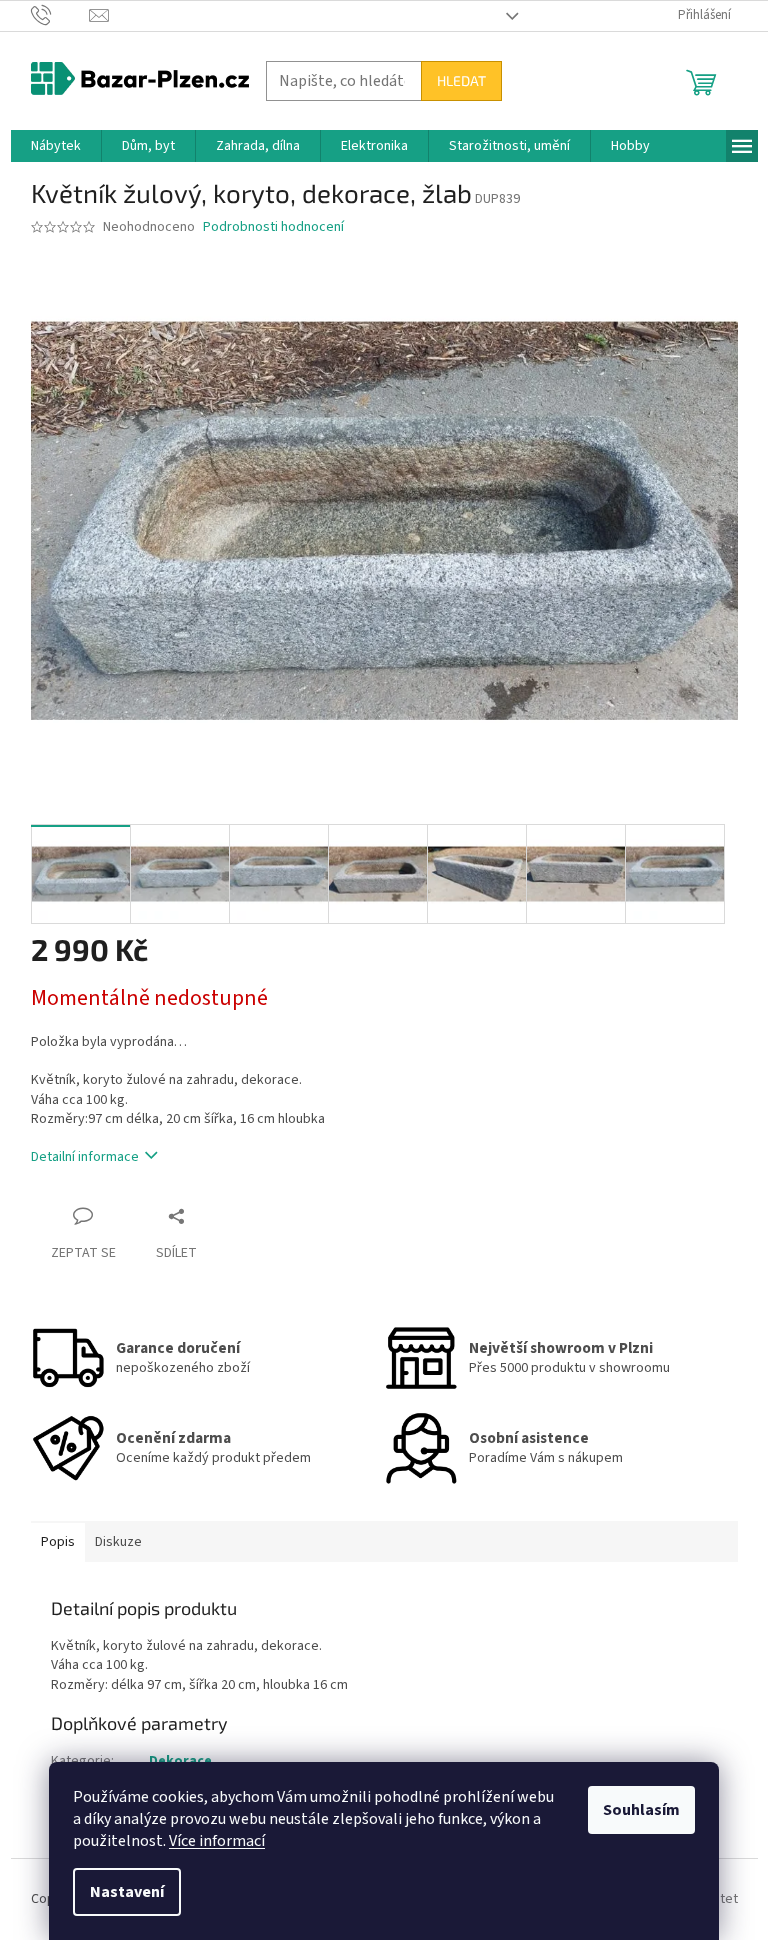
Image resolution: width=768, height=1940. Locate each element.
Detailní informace (85, 1157)
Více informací (217, 1841)
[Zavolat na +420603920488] (60, 15)
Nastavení (127, 1892)
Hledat (461, 80)
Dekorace (180, 1761)
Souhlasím (641, 1810)
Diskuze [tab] (118, 1542)
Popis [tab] (58, 1542)
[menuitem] (56, 146)
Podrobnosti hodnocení (273, 227)
